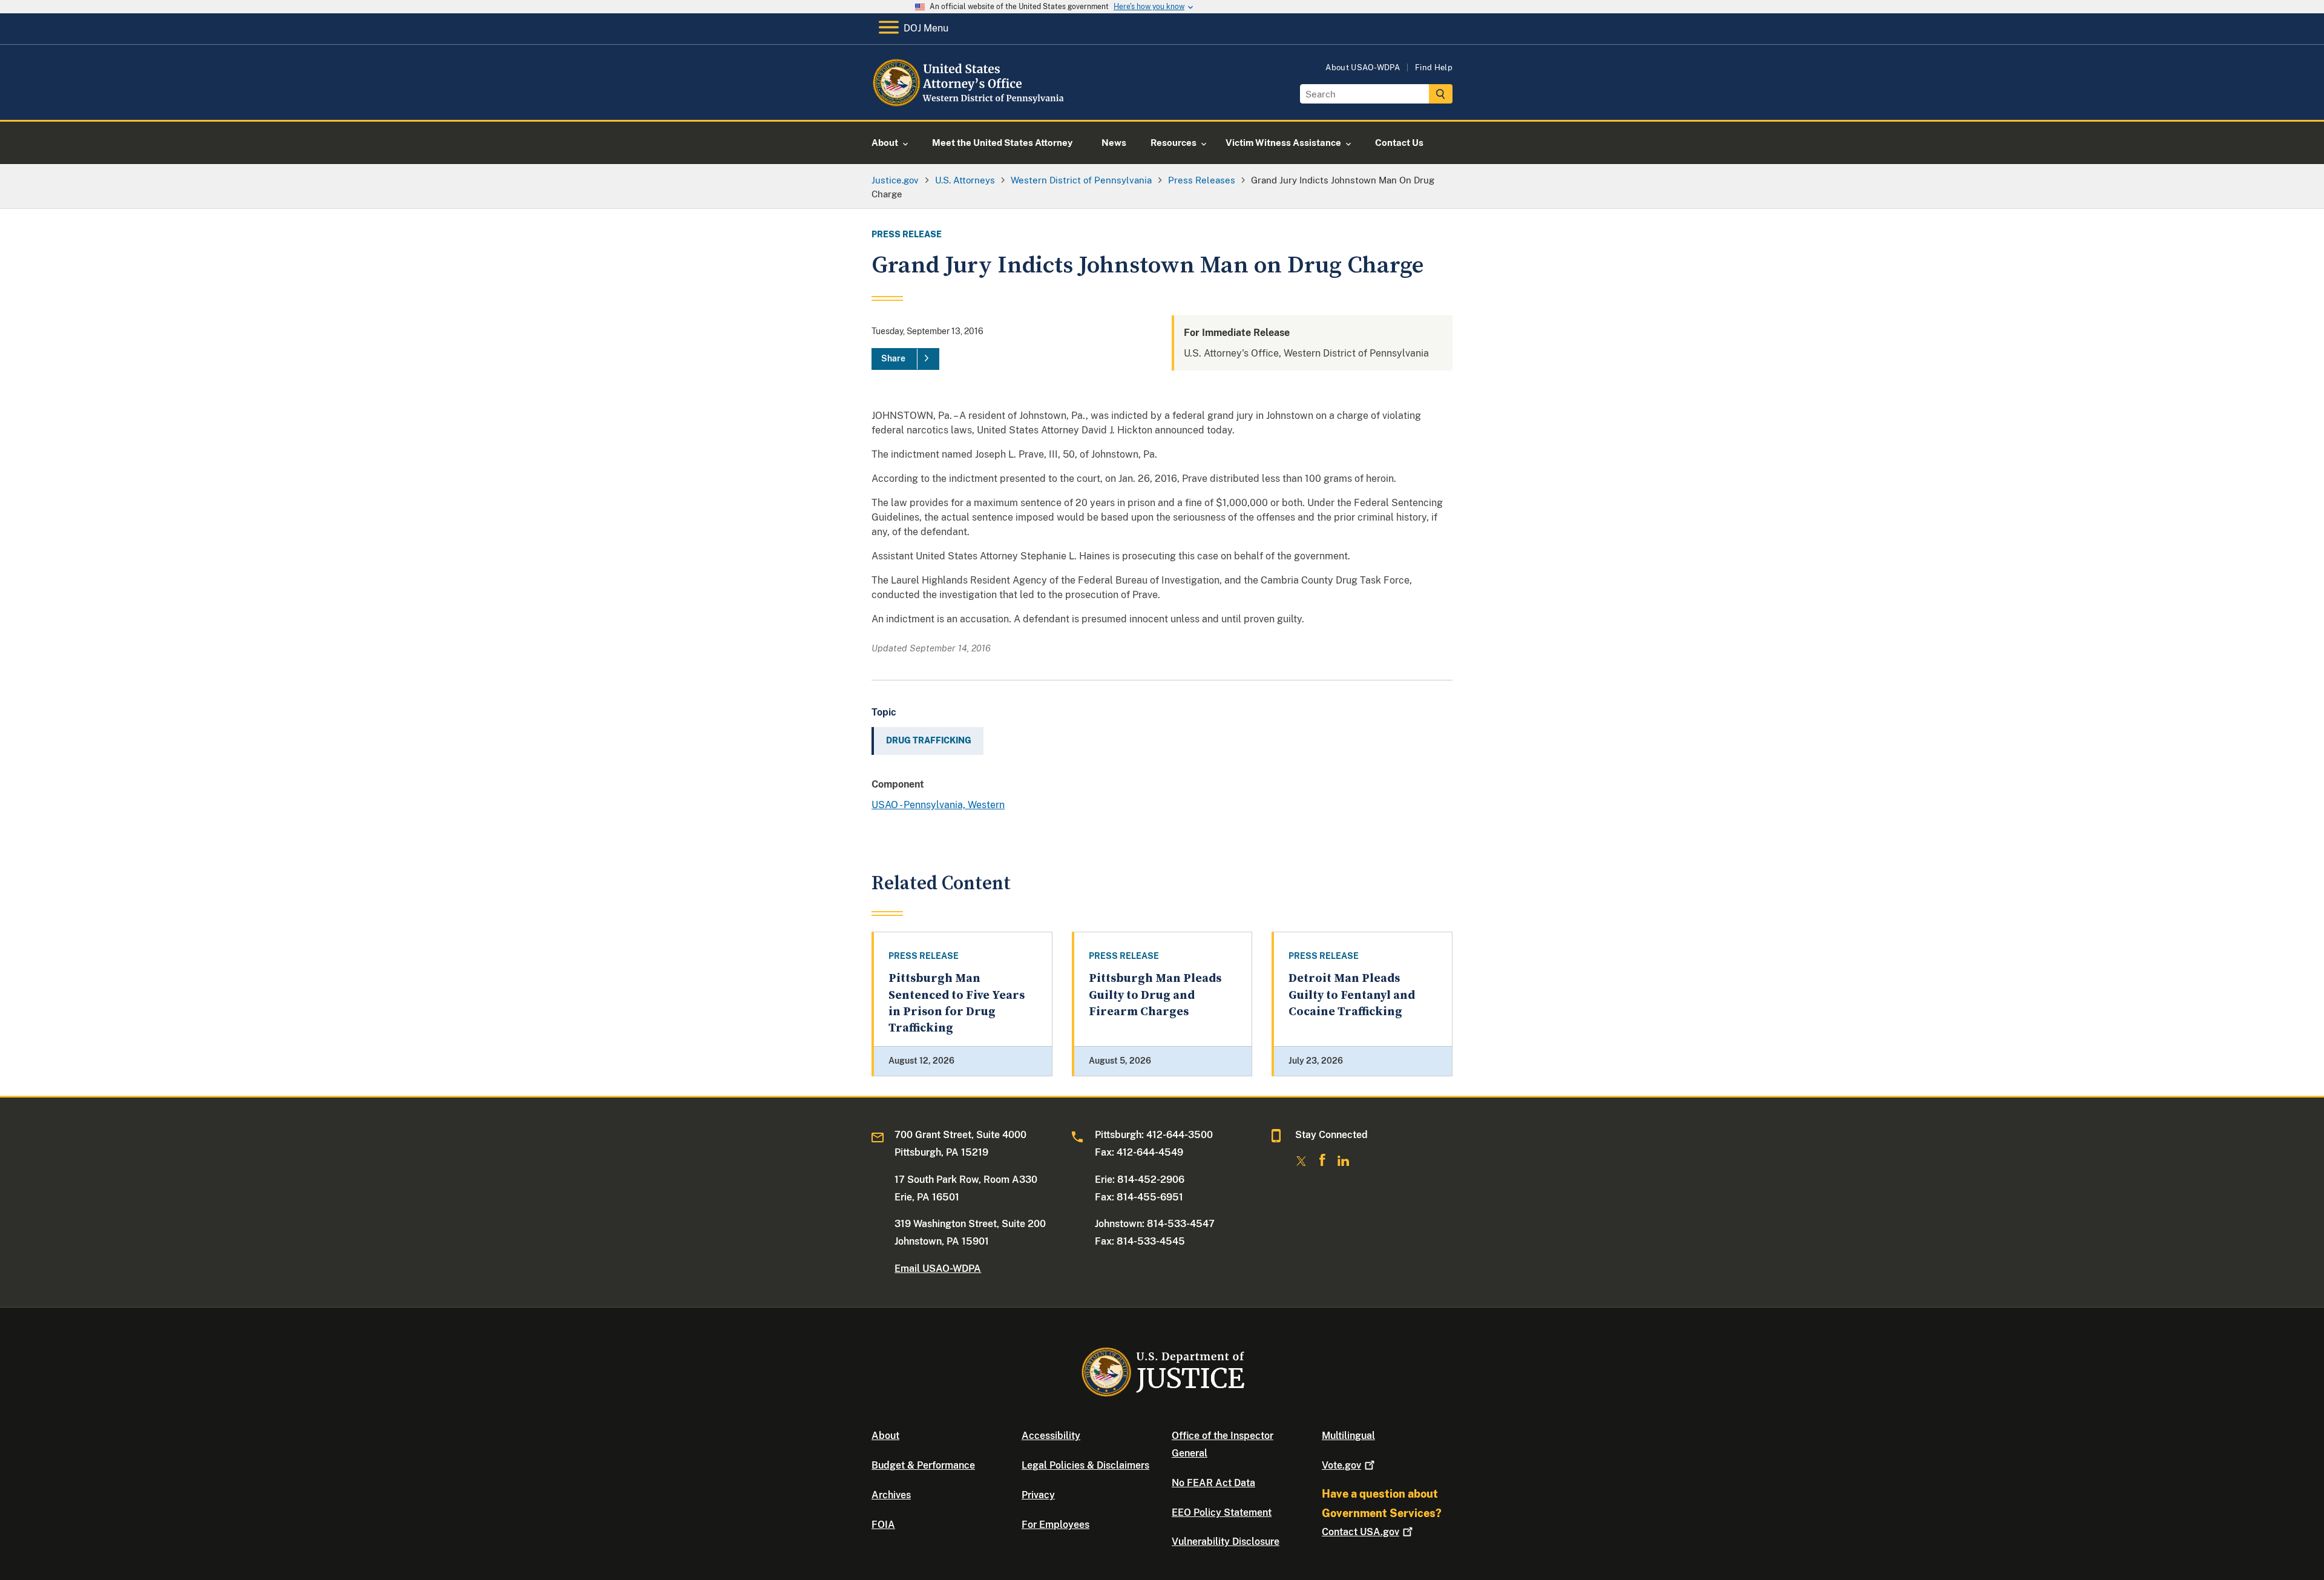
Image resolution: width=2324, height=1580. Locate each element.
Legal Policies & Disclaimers (1085, 1465)
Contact (1361, 1532)
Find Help (1434, 67)
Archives (891, 1495)
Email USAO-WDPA (938, 1269)
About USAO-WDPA (1363, 67)
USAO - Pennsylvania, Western (938, 805)
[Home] (970, 106)
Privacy (1038, 1495)
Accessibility (1051, 1436)
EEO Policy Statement (1222, 1513)
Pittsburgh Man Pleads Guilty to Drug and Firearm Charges (1155, 995)
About (885, 1436)
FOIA (883, 1525)
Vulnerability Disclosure (1226, 1542)
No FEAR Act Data (1213, 1483)
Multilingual (1348, 1436)
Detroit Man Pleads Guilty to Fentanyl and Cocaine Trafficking (1352, 995)
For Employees (1055, 1525)
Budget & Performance (923, 1465)
